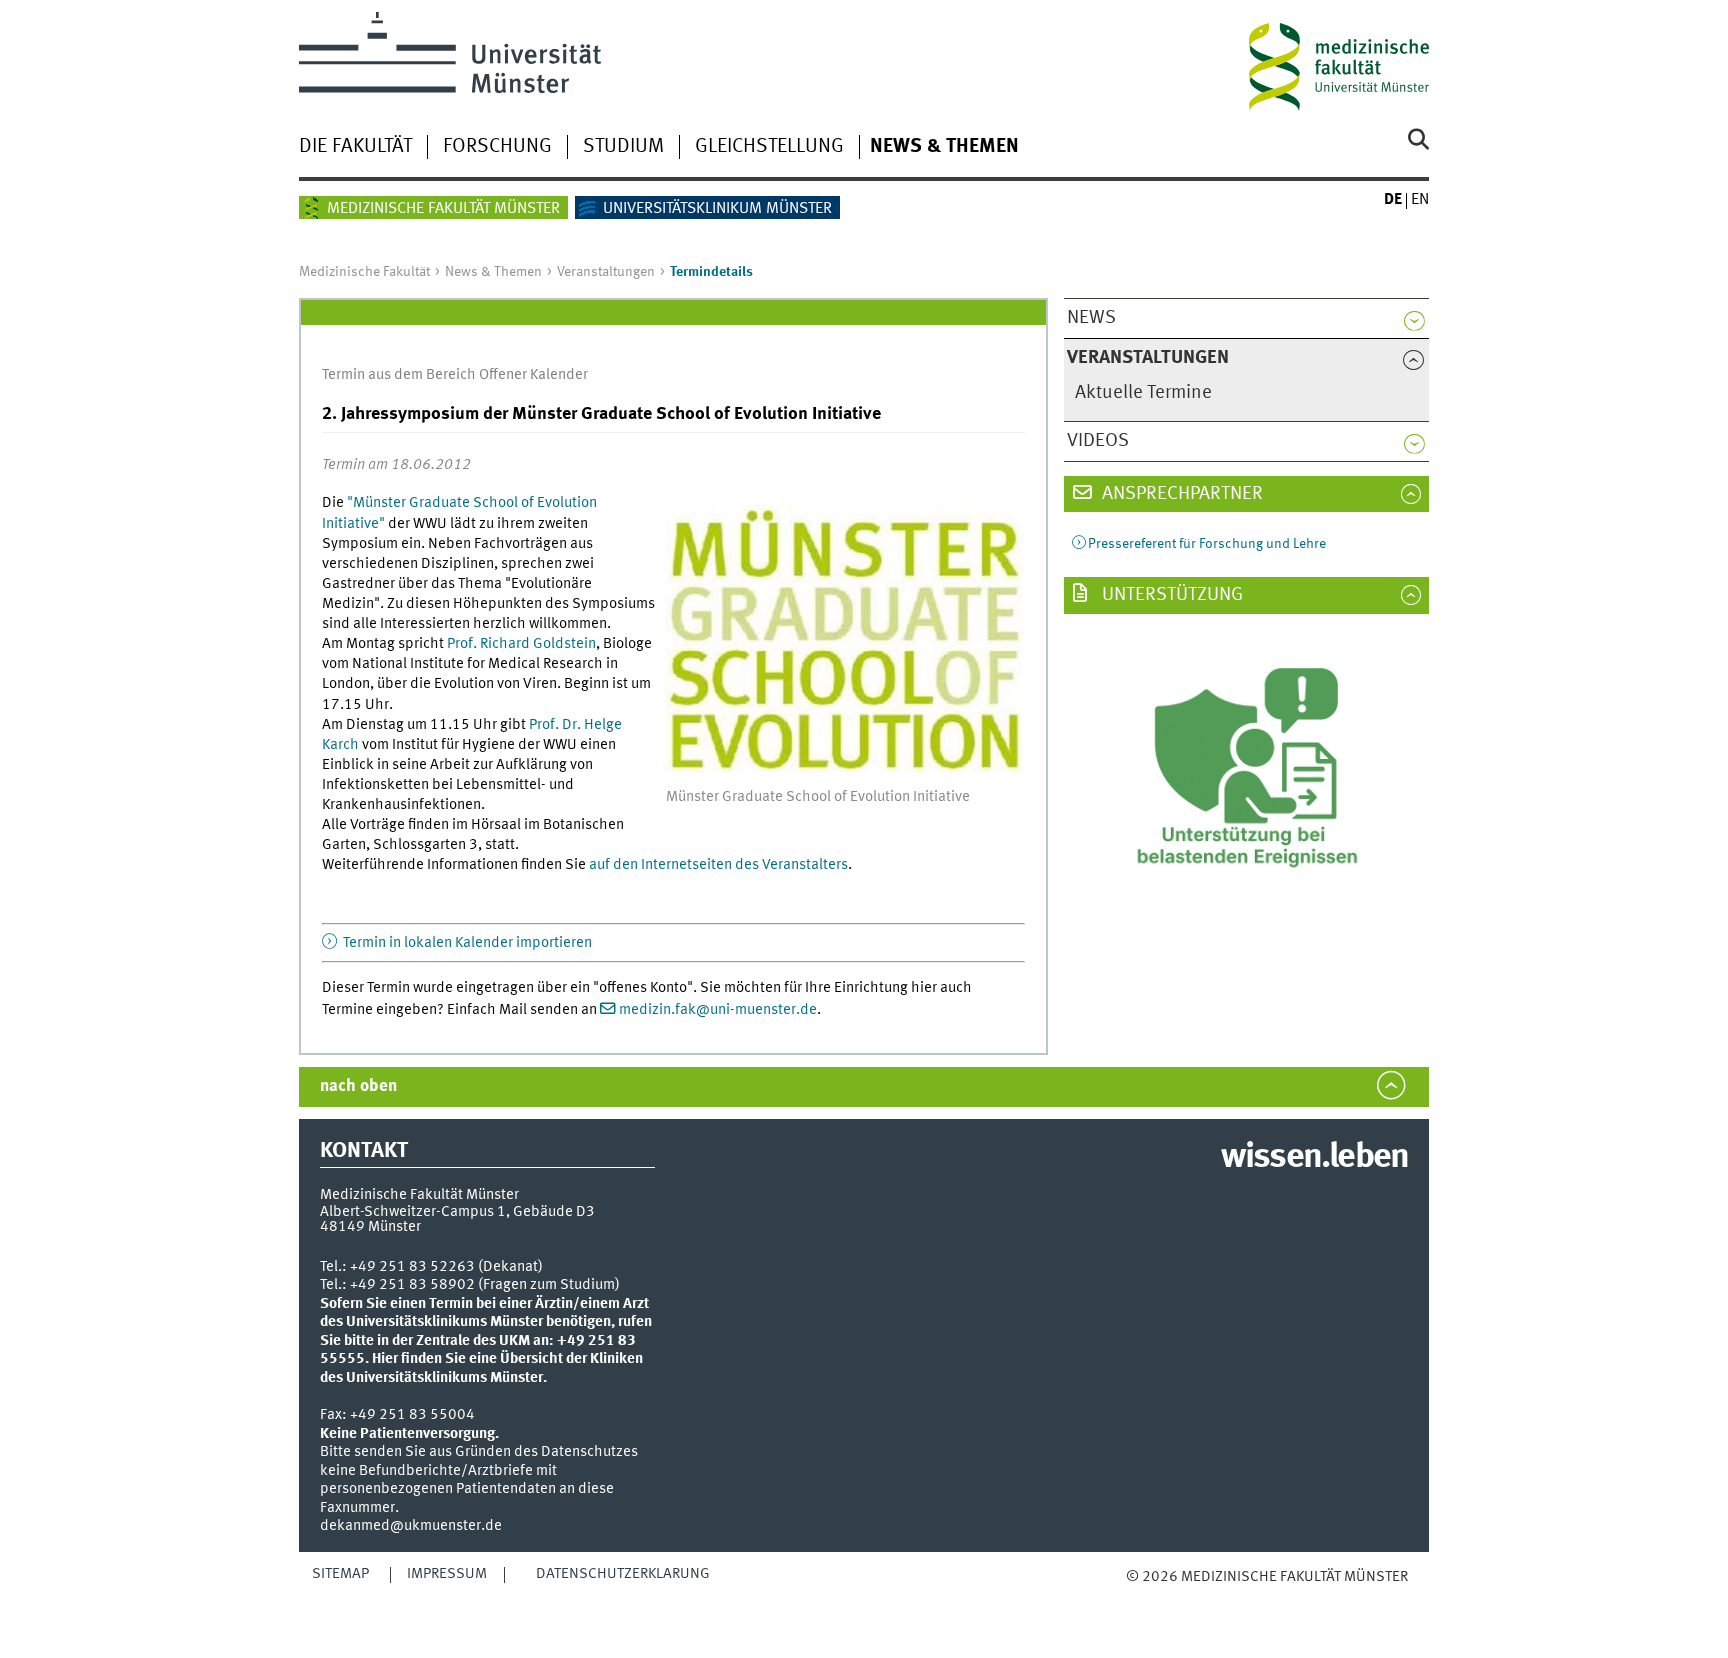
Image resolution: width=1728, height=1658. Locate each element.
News (1091, 318)
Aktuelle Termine (1143, 393)
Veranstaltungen (606, 272)
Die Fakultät (355, 147)
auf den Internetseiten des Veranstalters (718, 865)
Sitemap (340, 1574)
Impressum (447, 1574)
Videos (1098, 441)
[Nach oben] (1146, 1597)
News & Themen (944, 147)
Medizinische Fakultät (364, 272)
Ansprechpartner (1180, 494)
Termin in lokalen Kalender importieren (466, 943)
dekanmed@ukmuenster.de (411, 1526)
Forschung (497, 147)
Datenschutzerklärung (623, 1574)
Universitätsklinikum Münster (717, 209)
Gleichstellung (769, 147)
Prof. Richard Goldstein (521, 644)
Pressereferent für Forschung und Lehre (1207, 544)
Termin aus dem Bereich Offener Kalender (455, 375)
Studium (623, 147)
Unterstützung (1170, 595)
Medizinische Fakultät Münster (443, 209)
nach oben (358, 1086)
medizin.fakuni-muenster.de (718, 1010)
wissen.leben (1314, 1158)
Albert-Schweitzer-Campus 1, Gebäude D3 (457, 1212)
